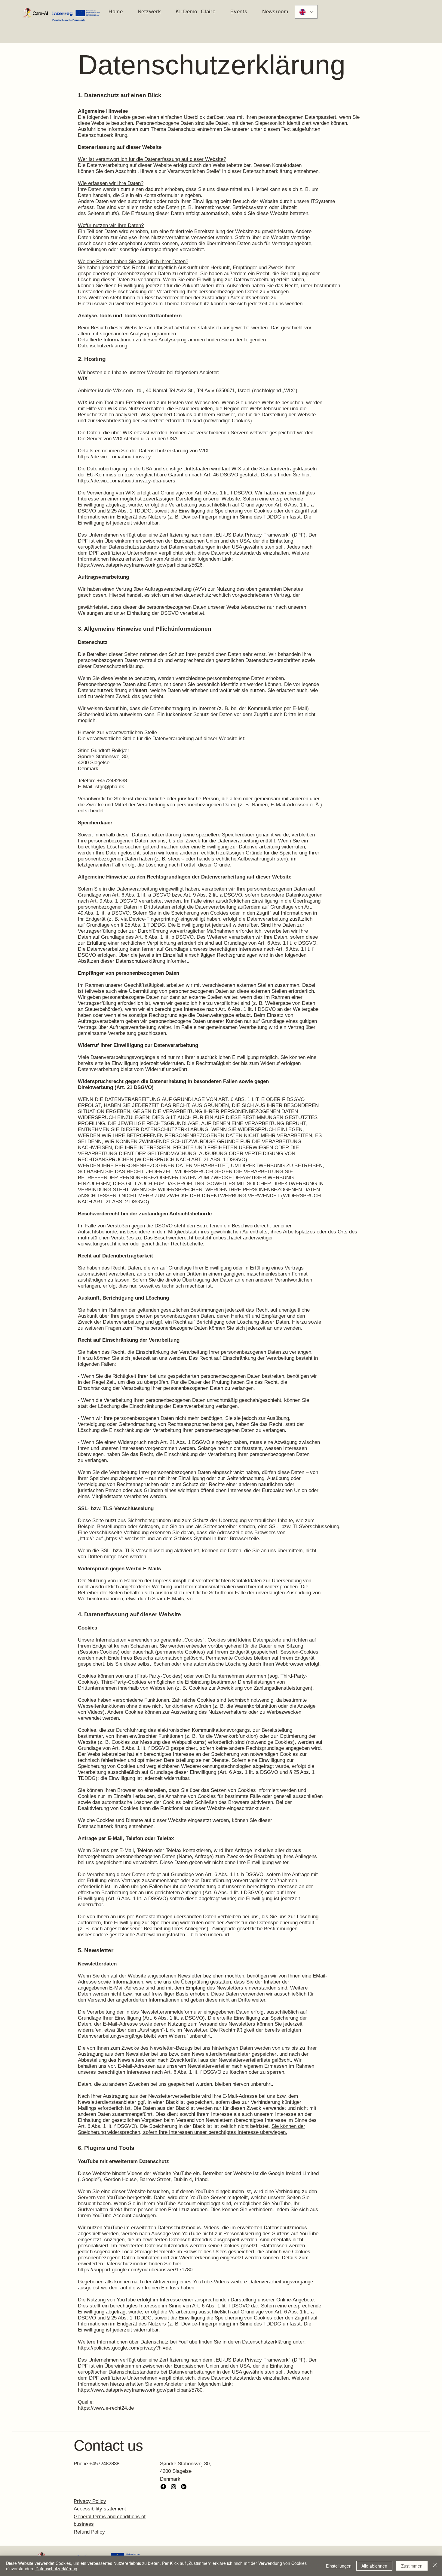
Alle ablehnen (374, 2566)
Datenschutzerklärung (56, 2568)
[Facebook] (163, 2487)
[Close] (435, 2566)
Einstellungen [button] (339, 2566)
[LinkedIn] (184, 2487)
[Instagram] (173, 2487)
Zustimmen (412, 2566)
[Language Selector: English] (306, 12)
